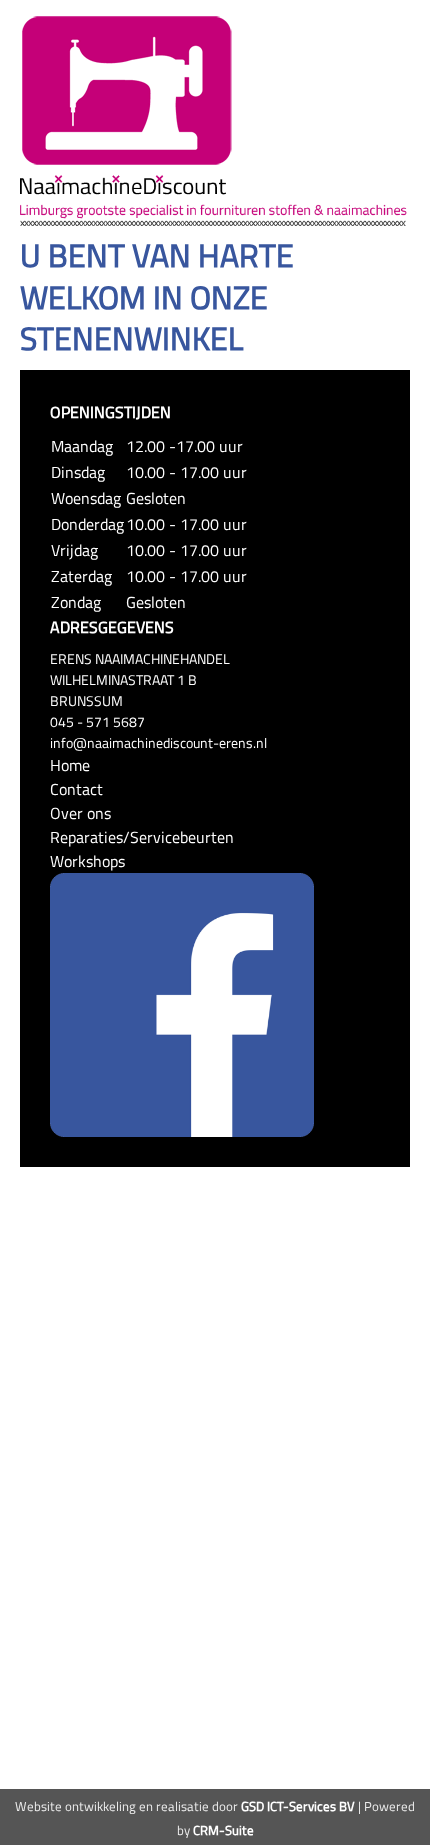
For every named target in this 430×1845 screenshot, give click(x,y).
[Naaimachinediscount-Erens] (127, 89)
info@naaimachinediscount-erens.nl (158, 742)
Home (70, 765)
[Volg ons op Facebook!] (182, 1003)
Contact (76, 789)
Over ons (80, 813)
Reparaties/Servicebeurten (142, 837)
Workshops (87, 861)
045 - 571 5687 (97, 721)
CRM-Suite (223, 1830)
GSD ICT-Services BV (298, 1806)
